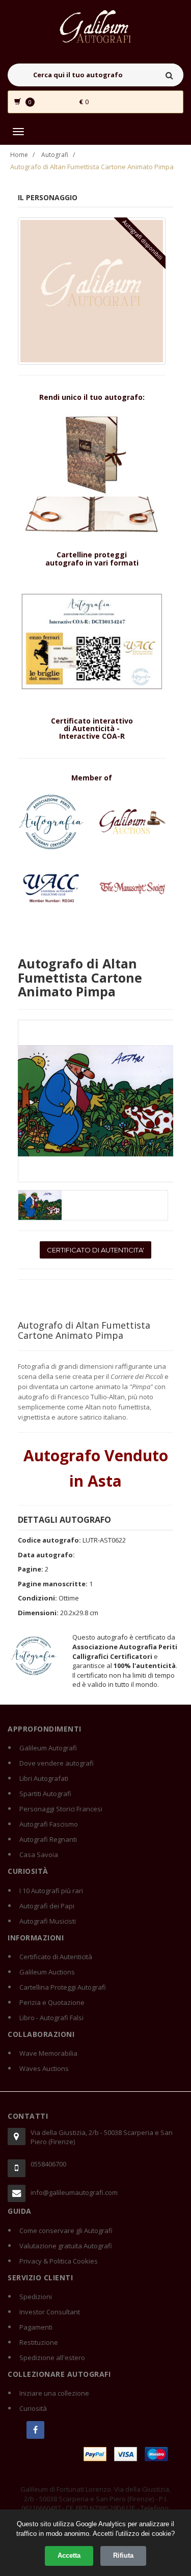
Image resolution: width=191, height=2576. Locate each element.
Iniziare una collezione (54, 2393)
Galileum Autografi (48, 1748)
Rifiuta (123, 2555)
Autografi (55, 155)
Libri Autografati (44, 1778)
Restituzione (39, 2342)
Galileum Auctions (47, 1972)
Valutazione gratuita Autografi (66, 2246)
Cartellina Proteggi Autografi (63, 1987)
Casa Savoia (39, 1855)
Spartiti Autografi (45, 1794)
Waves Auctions (44, 2068)
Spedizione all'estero (52, 2358)
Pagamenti (36, 2327)
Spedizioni (36, 2297)
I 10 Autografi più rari (51, 1891)
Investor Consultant (50, 2312)
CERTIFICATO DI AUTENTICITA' (95, 1250)
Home (19, 155)
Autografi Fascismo (49, 1824)
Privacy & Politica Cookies (59, 2261)
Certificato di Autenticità (56, 1957)
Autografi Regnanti (48, 1839)
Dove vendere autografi (57, 1763)
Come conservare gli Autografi (66, 2231)
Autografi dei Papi (47, 1906)
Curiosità (33, 2408)
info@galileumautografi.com (74, 2192)
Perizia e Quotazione (52, 2002)
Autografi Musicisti (48, 1921)
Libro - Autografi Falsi (51, 2018)
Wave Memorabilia (48, 2053)
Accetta (69, 2555)
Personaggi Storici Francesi (61, 1809)
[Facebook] (35, 2430)
